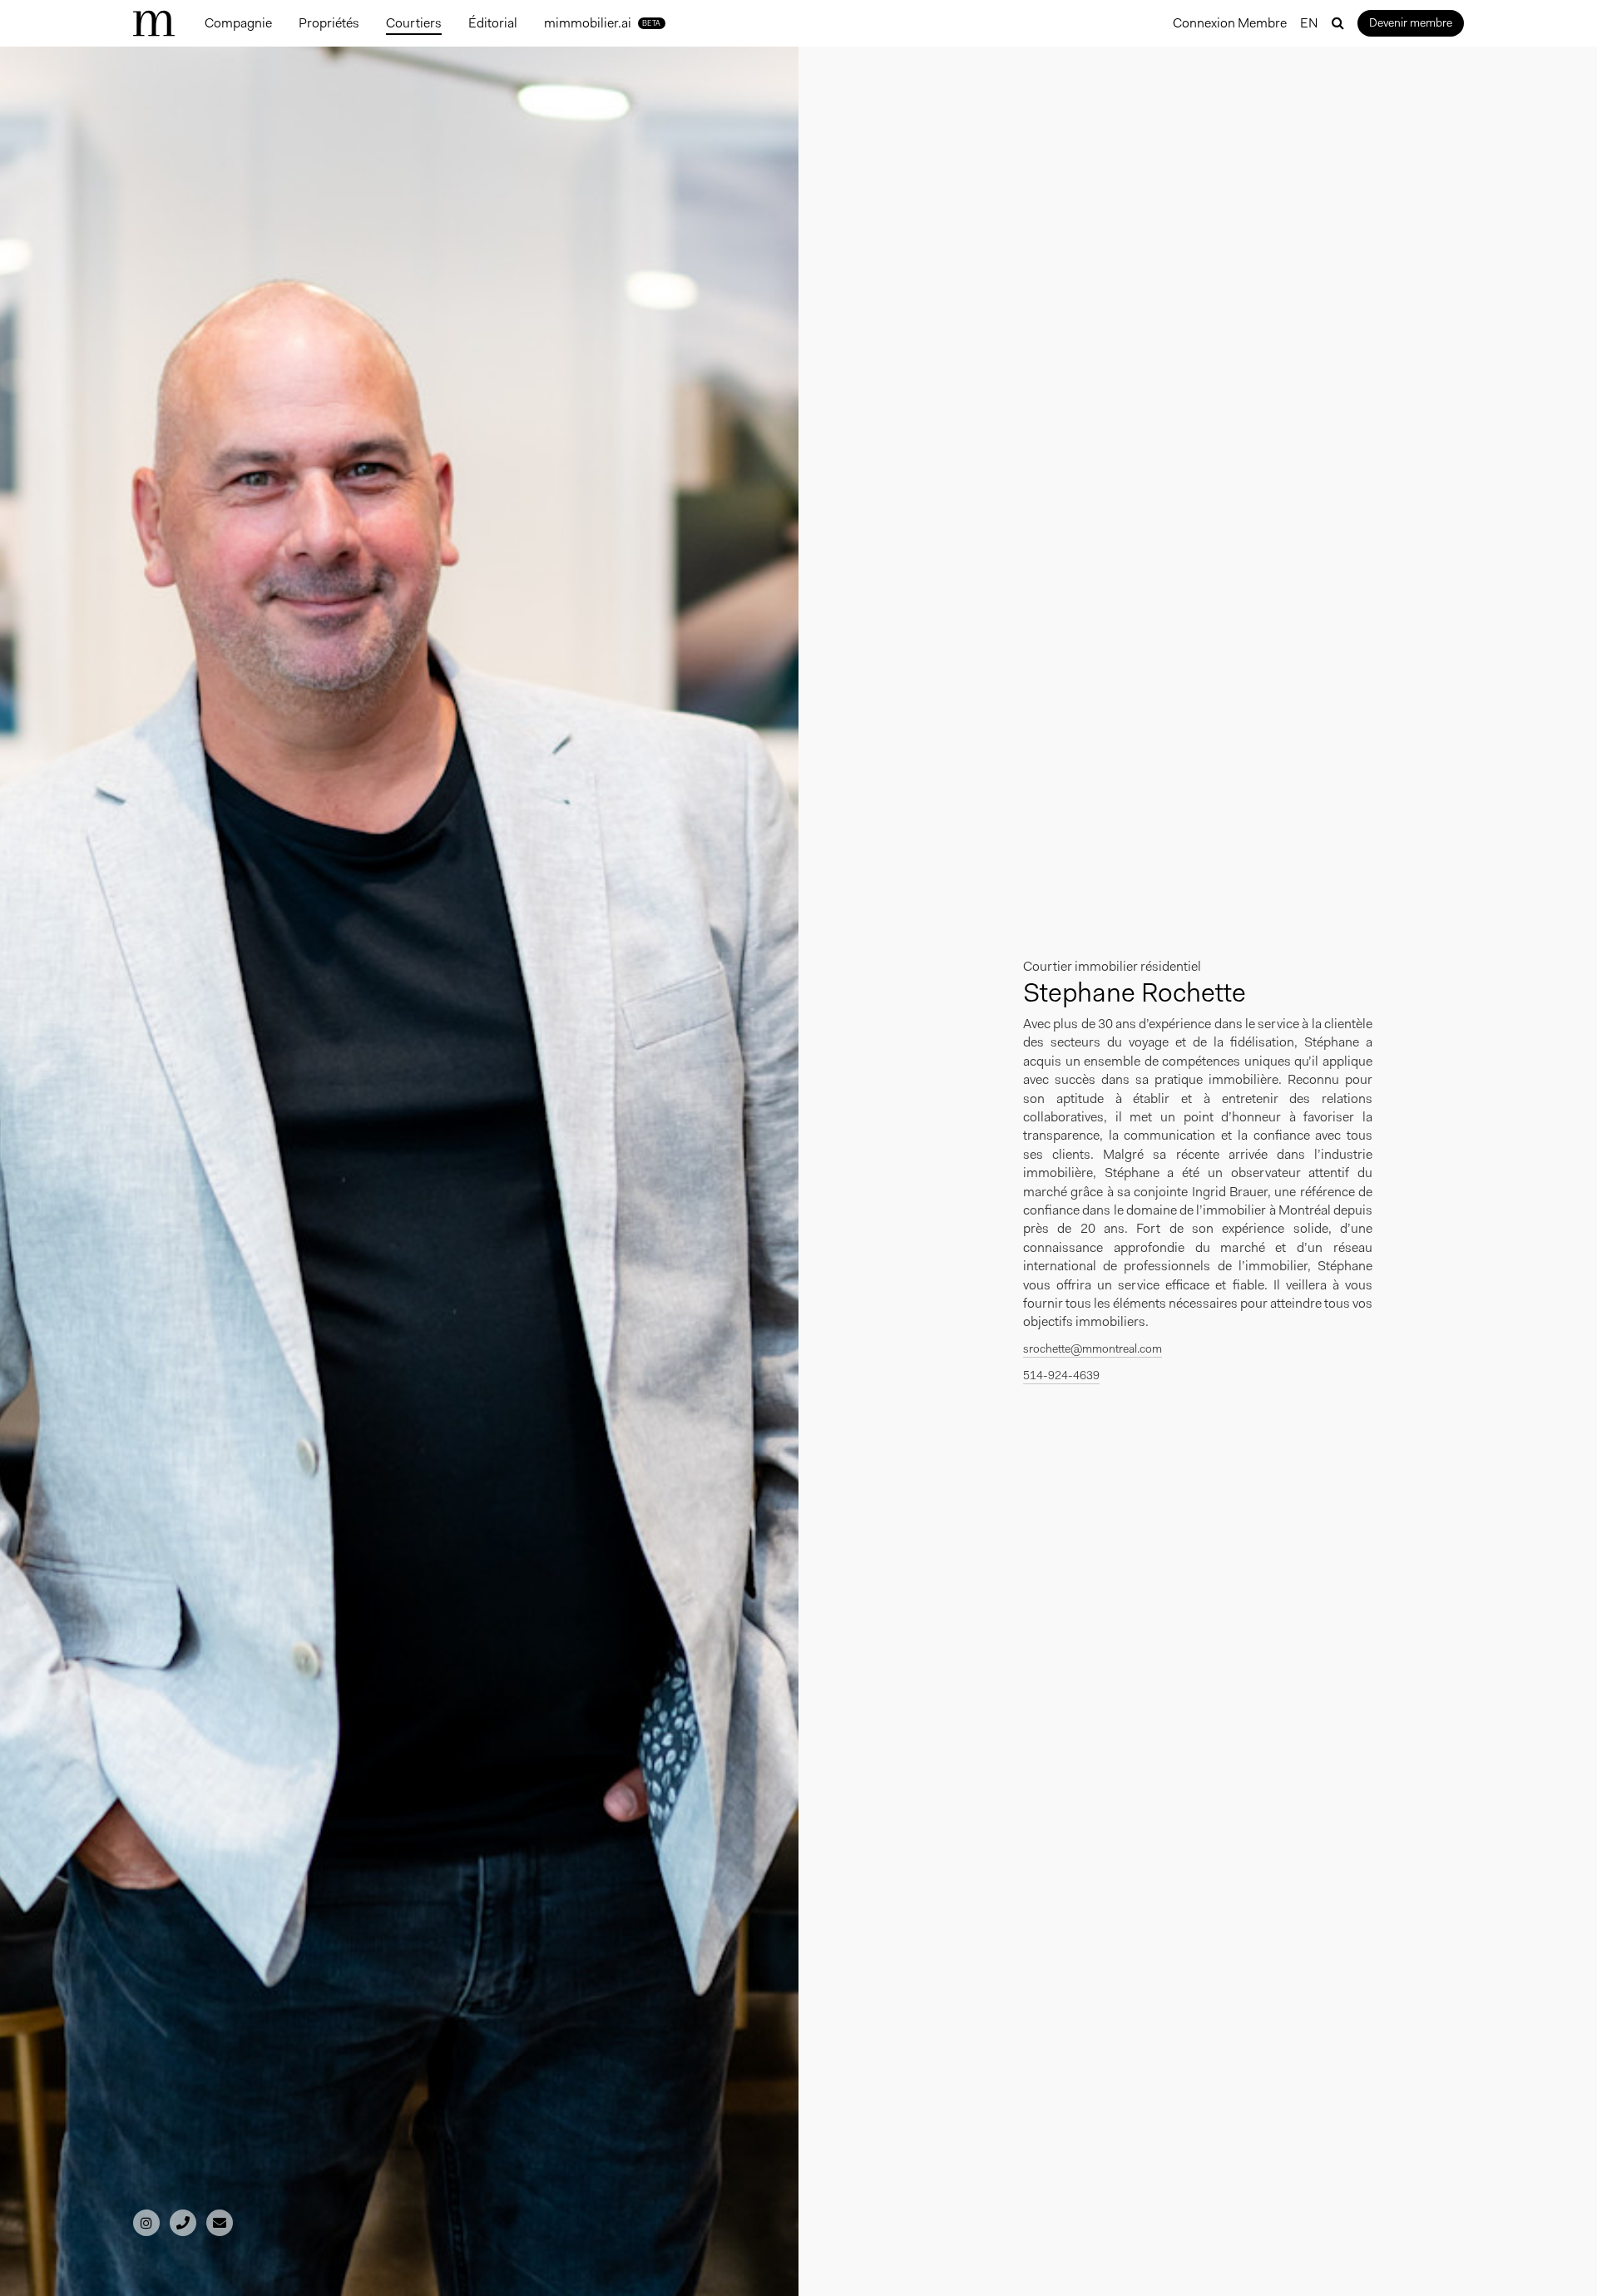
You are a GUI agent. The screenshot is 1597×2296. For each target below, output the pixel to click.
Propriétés (329, 23)
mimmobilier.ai (603, 23)
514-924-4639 (1061, 1375)
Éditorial (493, 23)
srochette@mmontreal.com (1093, 1348)
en (1309, 23)
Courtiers (414, 23)
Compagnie (238, 23)
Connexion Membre (1230, 23)
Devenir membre (1411, 22)
